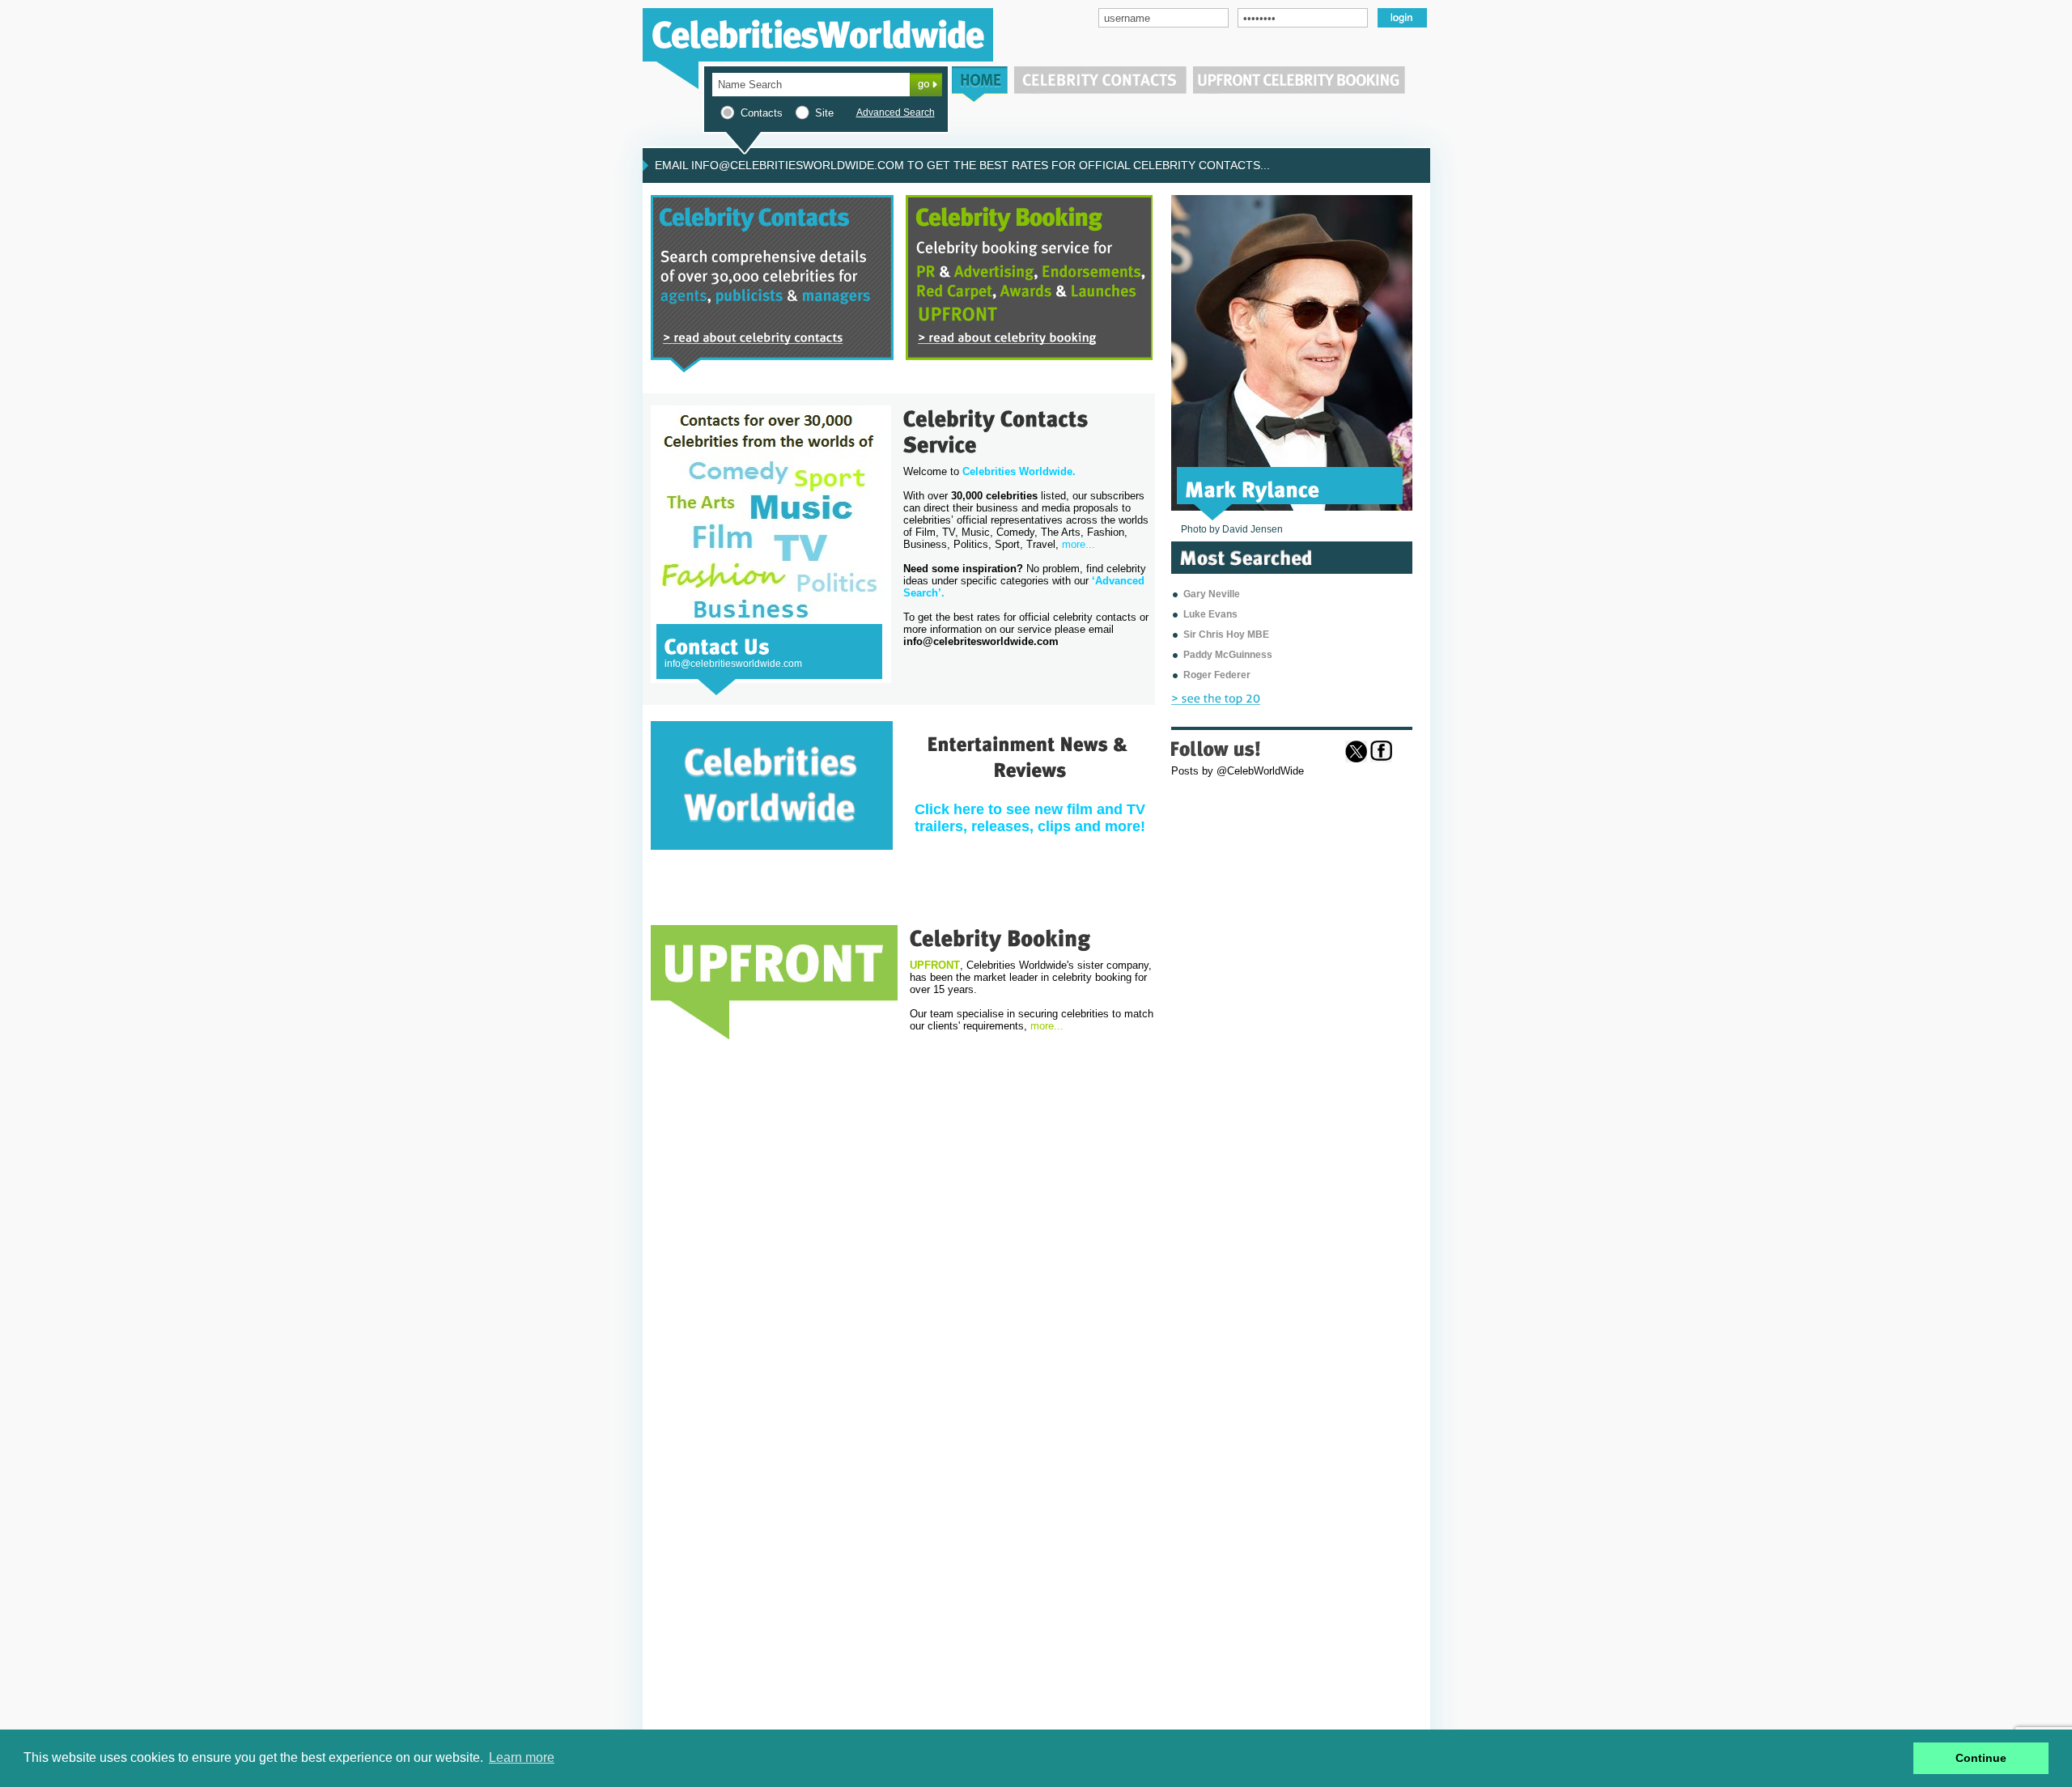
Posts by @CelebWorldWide (1238, 771)
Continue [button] (1981, 1758)
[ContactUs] (717, 645)
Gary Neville (1212, 594)
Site (824, 113)
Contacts (762, 113)
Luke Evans (1210, 614)
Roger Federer (1217, 675)
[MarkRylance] (1253, 488)
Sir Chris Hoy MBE (1226, 635)
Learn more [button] (522, 1757)
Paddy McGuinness (1228, 655)
